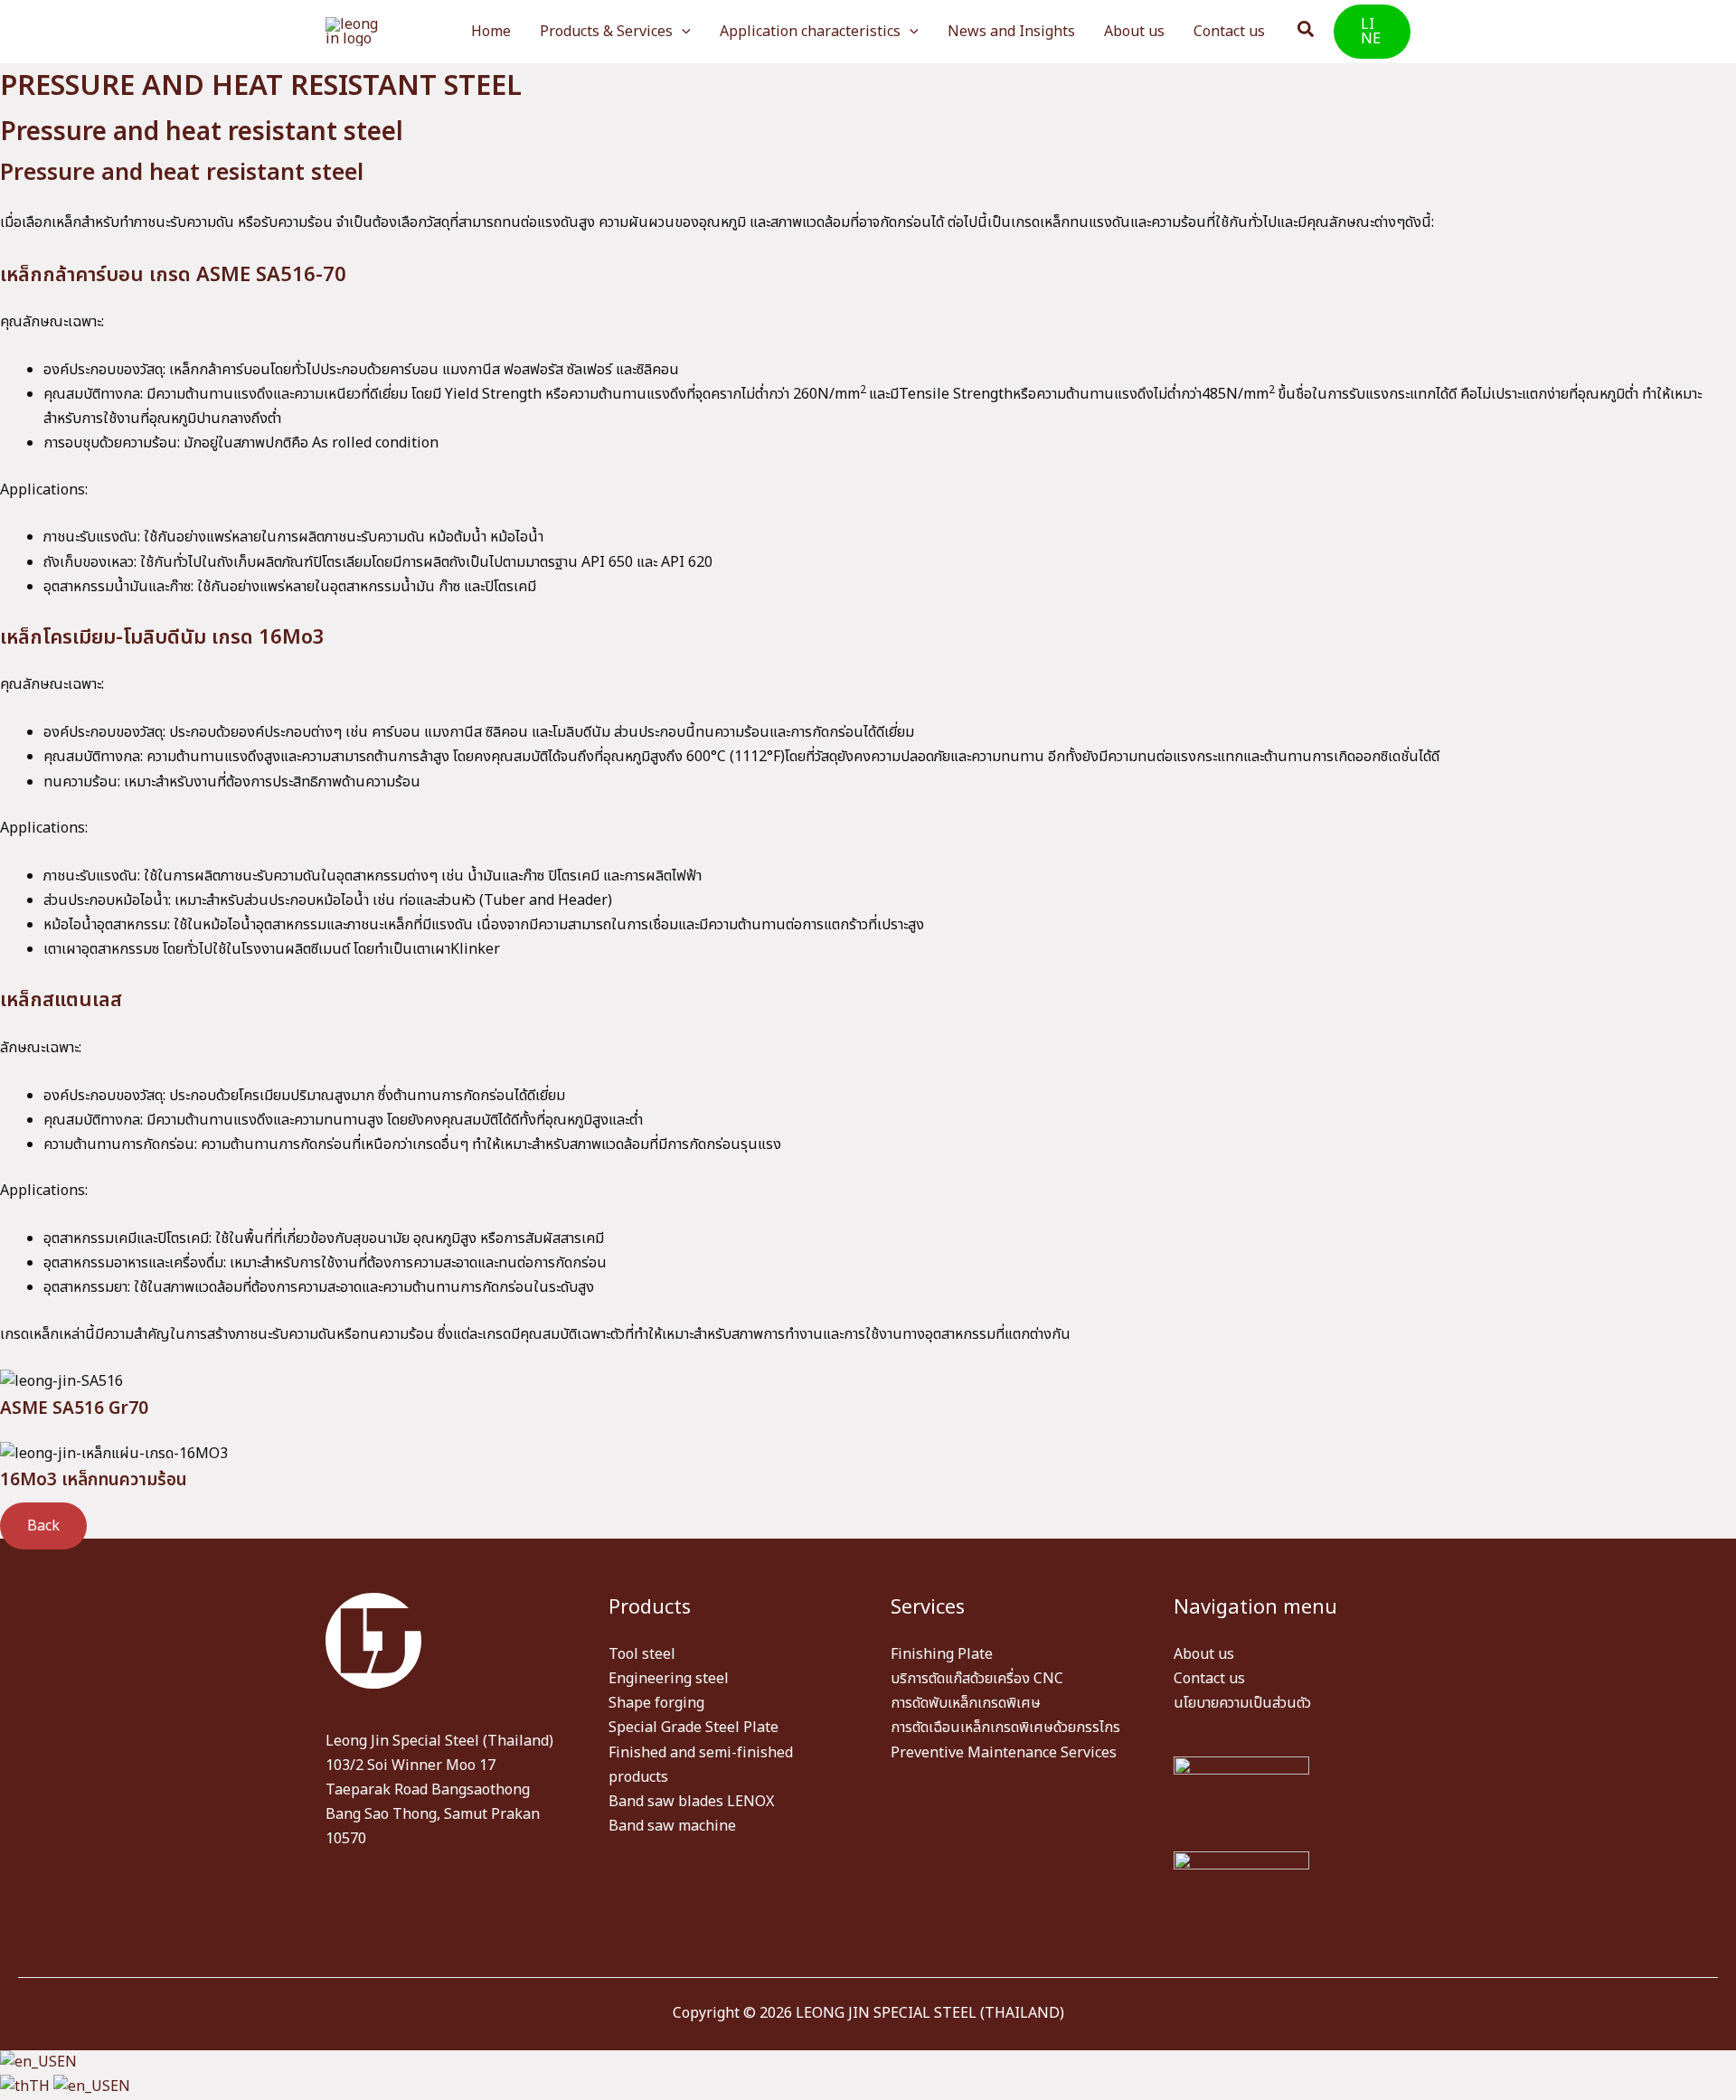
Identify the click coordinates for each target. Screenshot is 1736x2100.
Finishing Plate (942, 1654)
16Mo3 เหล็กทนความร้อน (94, 1480)
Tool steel (642, 1654)
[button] (682, 32)
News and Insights (1011, 32)
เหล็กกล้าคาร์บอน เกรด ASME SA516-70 (173, 275)
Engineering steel (669, 1679)
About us (1134, 32)
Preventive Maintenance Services (1004, 1753)
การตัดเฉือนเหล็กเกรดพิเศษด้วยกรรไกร (1005, 1728)
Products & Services (606, 32)
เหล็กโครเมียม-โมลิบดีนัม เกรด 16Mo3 (162, 638)
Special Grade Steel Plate (693, 1728)
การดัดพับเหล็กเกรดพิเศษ (966, 1703)
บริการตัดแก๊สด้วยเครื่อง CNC (977, 1679)
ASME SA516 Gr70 (74, 1409)
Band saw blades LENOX (691, 1802)
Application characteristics (810, 32)
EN (67, 2062)
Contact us (1229, 32)
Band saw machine (672, 1826)
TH (41, 2086)
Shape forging (656, 1703)
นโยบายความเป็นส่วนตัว (1242, 1703)
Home (491, 32)
